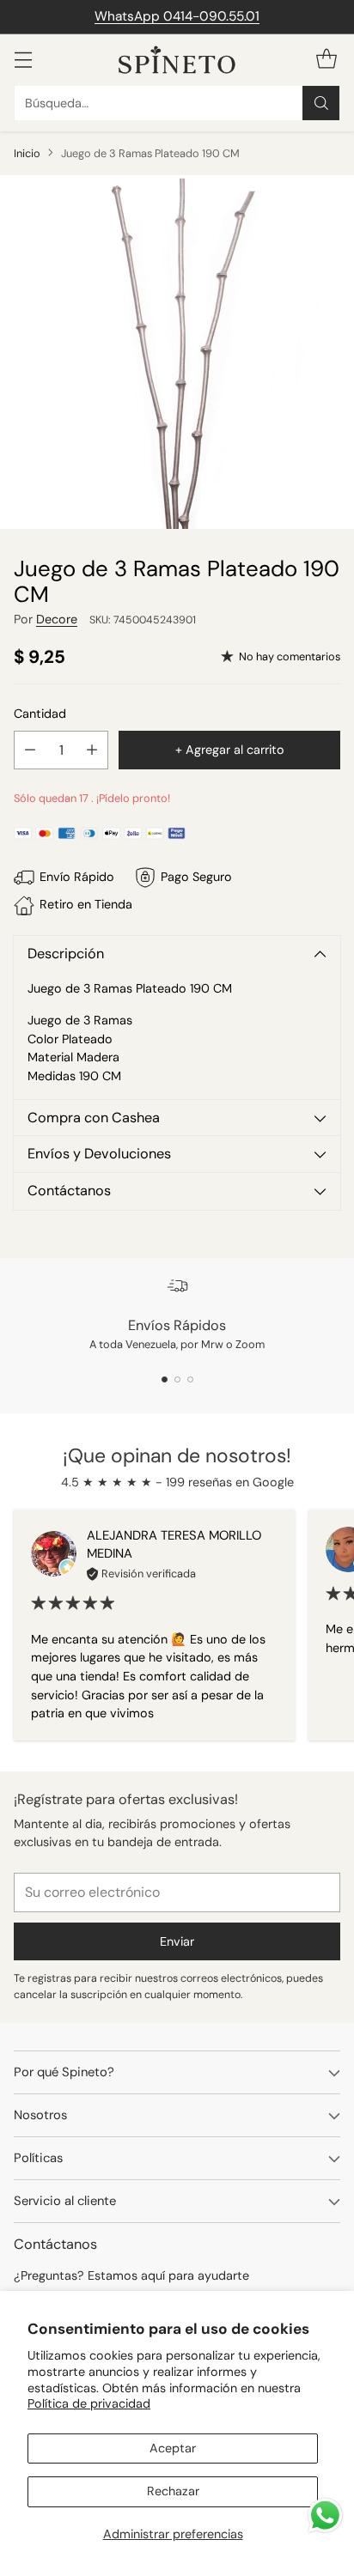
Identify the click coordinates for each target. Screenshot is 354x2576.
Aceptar (173, 2448)
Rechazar (173, 2491)
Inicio (27, 153)
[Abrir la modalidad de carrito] (326, 60)
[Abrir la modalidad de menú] (23, 60)
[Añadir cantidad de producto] (92, 750)
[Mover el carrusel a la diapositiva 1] (165, 1379)
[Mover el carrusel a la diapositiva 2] (177, 1379)
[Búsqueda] (321, 103)
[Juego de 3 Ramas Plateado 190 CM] (177, 352)
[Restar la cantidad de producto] (30, 750)
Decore (57, 619)
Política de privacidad (89, 2403)
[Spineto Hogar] (177, 60)
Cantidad (40, 714)
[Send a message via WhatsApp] (325, 2515)
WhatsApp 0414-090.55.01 (177, 16)
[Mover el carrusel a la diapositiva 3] (190, 1379)
